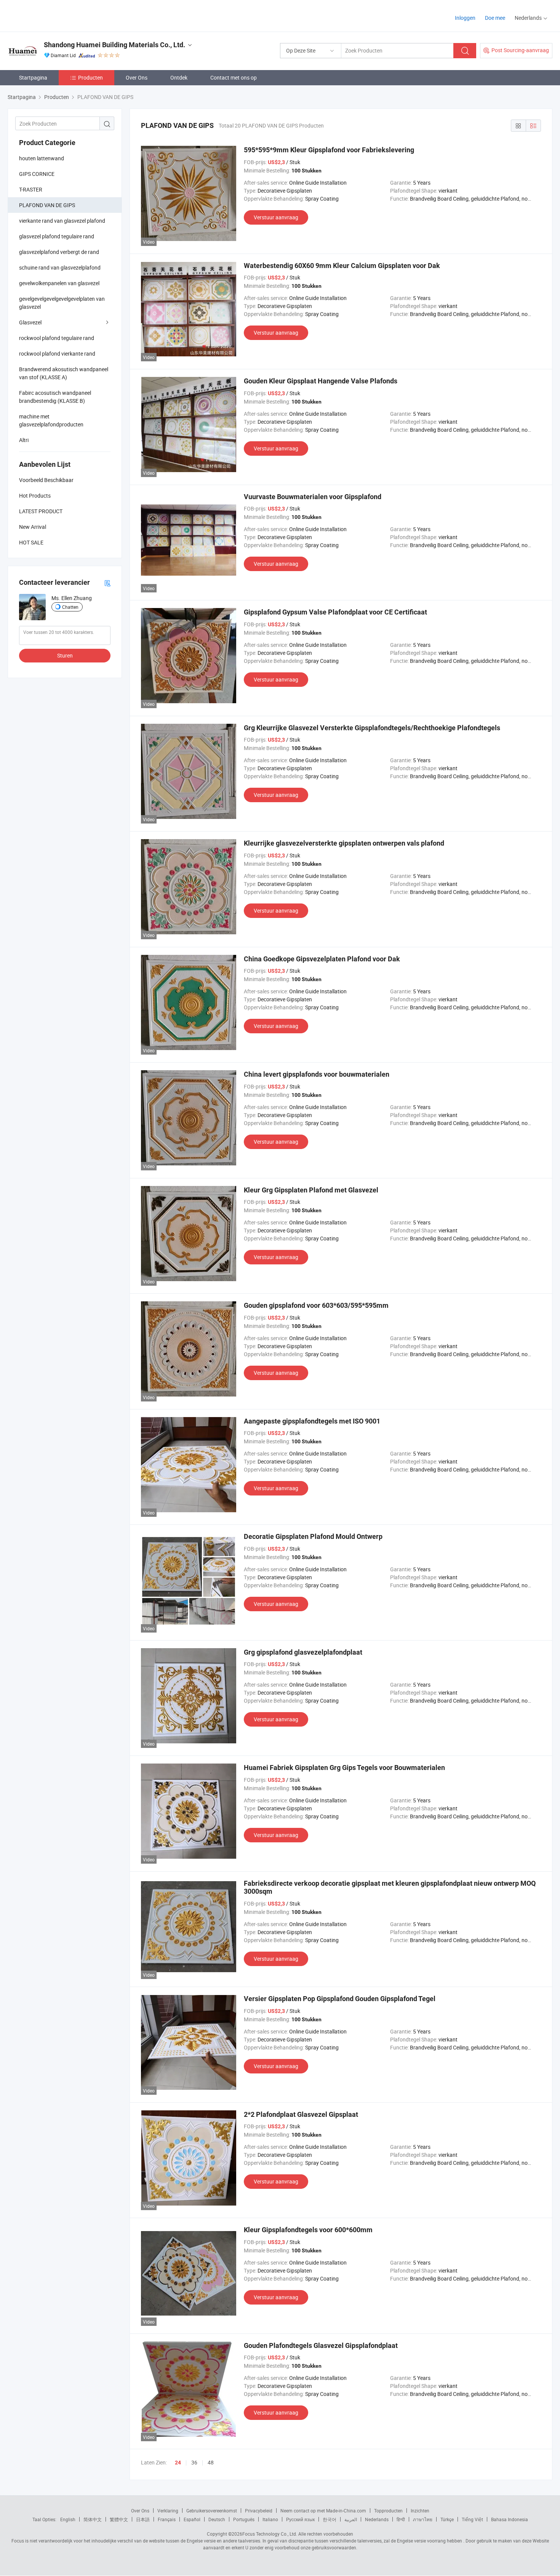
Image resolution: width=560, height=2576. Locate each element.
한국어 (330, 2519)
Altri (24, 440)
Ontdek (179, 77)
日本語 (143, 2519)
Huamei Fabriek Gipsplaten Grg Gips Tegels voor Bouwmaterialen (344, 1768)
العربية (351, 2519)
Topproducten (388, 2511)
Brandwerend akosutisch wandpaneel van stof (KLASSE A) (64, 373)
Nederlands (377, 2519)
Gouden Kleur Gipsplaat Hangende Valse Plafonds (321, 381)
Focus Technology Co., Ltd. (270, 2534)
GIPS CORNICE (37, 174)
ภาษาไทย (423, 2519)
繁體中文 (119, 2519)
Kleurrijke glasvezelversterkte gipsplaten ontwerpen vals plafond (344, 843)
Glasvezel (30, 322)
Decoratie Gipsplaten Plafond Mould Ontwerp (313, 1536)
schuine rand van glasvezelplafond (60, 267)
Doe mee (495, 18)
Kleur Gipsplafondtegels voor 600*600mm (308, 2230)
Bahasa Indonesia (510, 2519)
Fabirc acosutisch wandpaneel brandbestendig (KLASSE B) (55, 397)
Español (192, 2519)
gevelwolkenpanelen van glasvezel (59, 283)
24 (178, 2463)
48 (211, 2462)
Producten (90, 77)
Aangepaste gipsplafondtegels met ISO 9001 (312, 1421)
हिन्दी (401, 2519)
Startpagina (33, 77)
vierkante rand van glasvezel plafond (62, 221)
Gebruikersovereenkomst (212, 2511)
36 (194, 2462)
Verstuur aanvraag (276, 217)
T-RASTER (31, 189)
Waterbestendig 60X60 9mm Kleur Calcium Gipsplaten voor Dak (342, 266)
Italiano (270, 2519)
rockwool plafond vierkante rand (57, 354)
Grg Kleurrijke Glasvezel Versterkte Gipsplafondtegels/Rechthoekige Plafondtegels (372, 728)
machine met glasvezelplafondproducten (51, 420)
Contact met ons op (234, 77)
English (68, 2519)
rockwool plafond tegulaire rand (57, 338)
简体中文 (93, 2519)
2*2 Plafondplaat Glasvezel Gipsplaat (301, 2114)
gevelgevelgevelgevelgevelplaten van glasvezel (62, 303)
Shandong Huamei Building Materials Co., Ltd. (114, 45)
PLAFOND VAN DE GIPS (47, 205)
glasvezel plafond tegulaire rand (57, 236)
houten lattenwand (42, 158)
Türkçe (447, 2519)
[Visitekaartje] (107, 583)
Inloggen (465, 18)
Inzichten (420, 2511)
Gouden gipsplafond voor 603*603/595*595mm (316, 1305)
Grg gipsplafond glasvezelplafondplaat (303, 1652)
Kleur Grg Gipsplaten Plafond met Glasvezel (311, 1190)
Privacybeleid (259, 2511)
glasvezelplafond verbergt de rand (59, 252)
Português (244, 2519)
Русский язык (300, 2519)
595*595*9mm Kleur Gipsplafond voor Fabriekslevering (329, 150)
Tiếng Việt (472, 2519)
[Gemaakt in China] (57, 15)
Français (167, 2519)
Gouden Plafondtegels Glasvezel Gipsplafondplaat (321, 2345)
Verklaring (168, 2511)
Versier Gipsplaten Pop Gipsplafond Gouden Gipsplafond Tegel (340, 1999)
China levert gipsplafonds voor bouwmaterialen (317, 1074)
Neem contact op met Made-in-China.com (323, 2511)
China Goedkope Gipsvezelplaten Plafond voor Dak (322, 959)
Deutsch (217, 2519)
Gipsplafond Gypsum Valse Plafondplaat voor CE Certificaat (335, 612)
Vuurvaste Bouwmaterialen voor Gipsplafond (313, 497)
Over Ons (137, 77)
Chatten (70, 607)
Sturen (65, 655)
